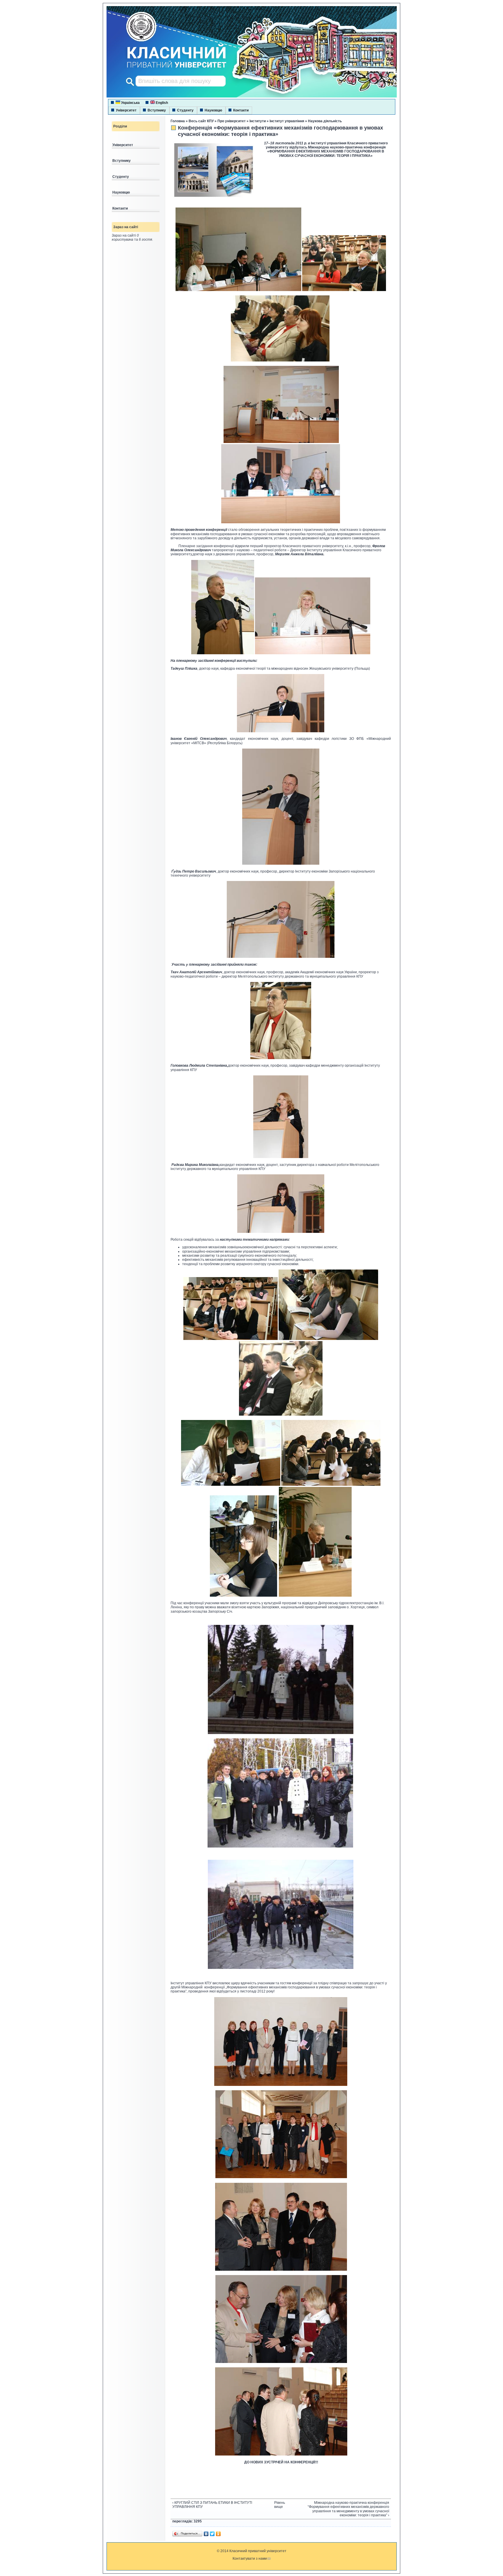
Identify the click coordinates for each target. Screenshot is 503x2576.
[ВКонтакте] (206, 2534)
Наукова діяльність (325, 121)
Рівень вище (279, 2505)
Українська (130, 103)
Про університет (232, 121)
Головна (178, 121)
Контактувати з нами (250, 2559)
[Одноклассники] (218, 2534)
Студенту (185, 110)
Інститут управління (287, 121)
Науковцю (213, 110)
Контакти (241, 110)
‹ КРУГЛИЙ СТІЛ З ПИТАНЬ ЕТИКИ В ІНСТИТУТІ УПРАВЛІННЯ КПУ (212, 2505)
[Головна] (171, 68)
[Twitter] (212, 2534)
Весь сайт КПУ (201, 121)
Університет (126, 110)
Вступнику (157, 110)
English (161, 103)
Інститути (258, 121)
